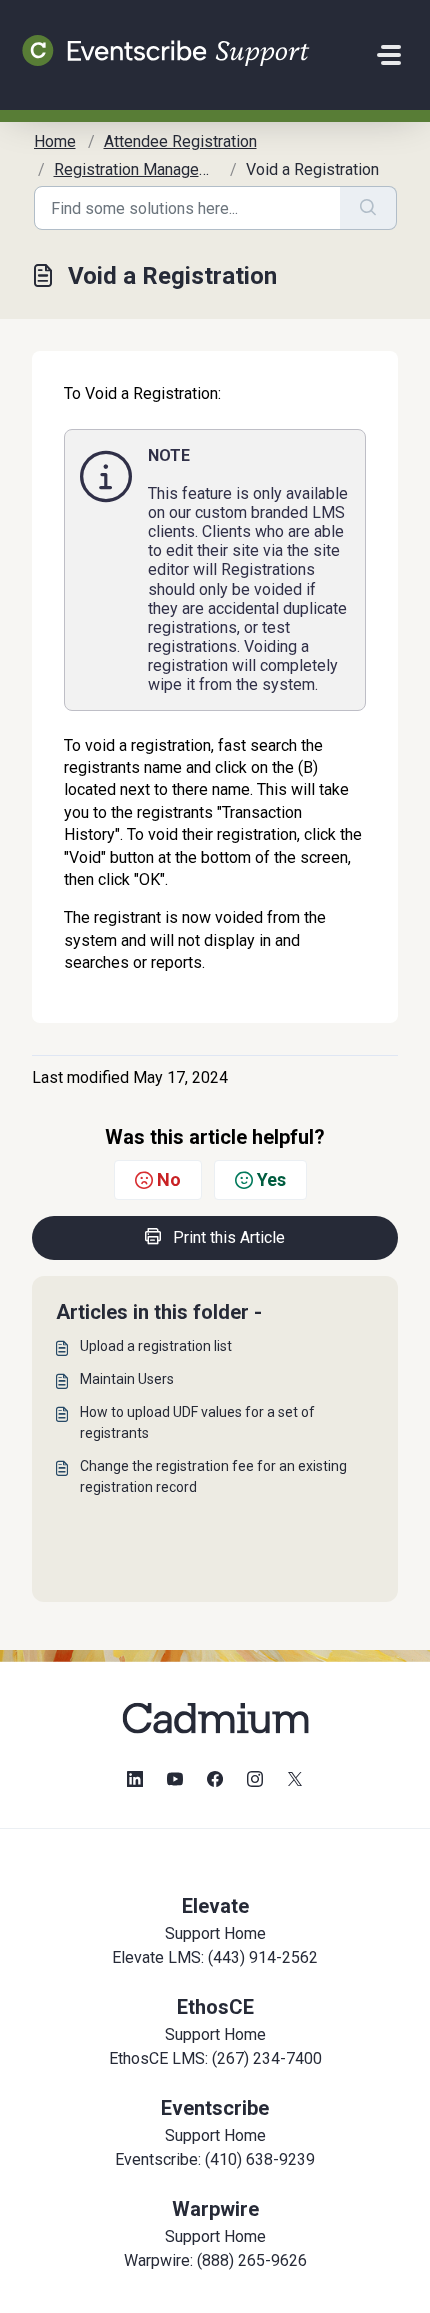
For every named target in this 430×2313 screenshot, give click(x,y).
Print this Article (229, 1237)
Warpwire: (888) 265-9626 (215, 2260)
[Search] (368, 208)
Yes (271, 1179)
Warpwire (215, 2209)
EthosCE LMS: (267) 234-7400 (215, 2058)
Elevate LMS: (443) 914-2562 (215, 1957)
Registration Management (144, 169)
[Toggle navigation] (389, 55)
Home (55, 141)
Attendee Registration (180, 141)
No (169, 1179)
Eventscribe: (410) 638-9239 (215, 2159)
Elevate (215, 1906)
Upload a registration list (156, 1346)
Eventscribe (215, 2108)
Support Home (215, 1933)
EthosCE (215, 2007)
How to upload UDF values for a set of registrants (197, 1422)
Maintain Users (127, 1379)
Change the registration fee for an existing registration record (213, 1476)
